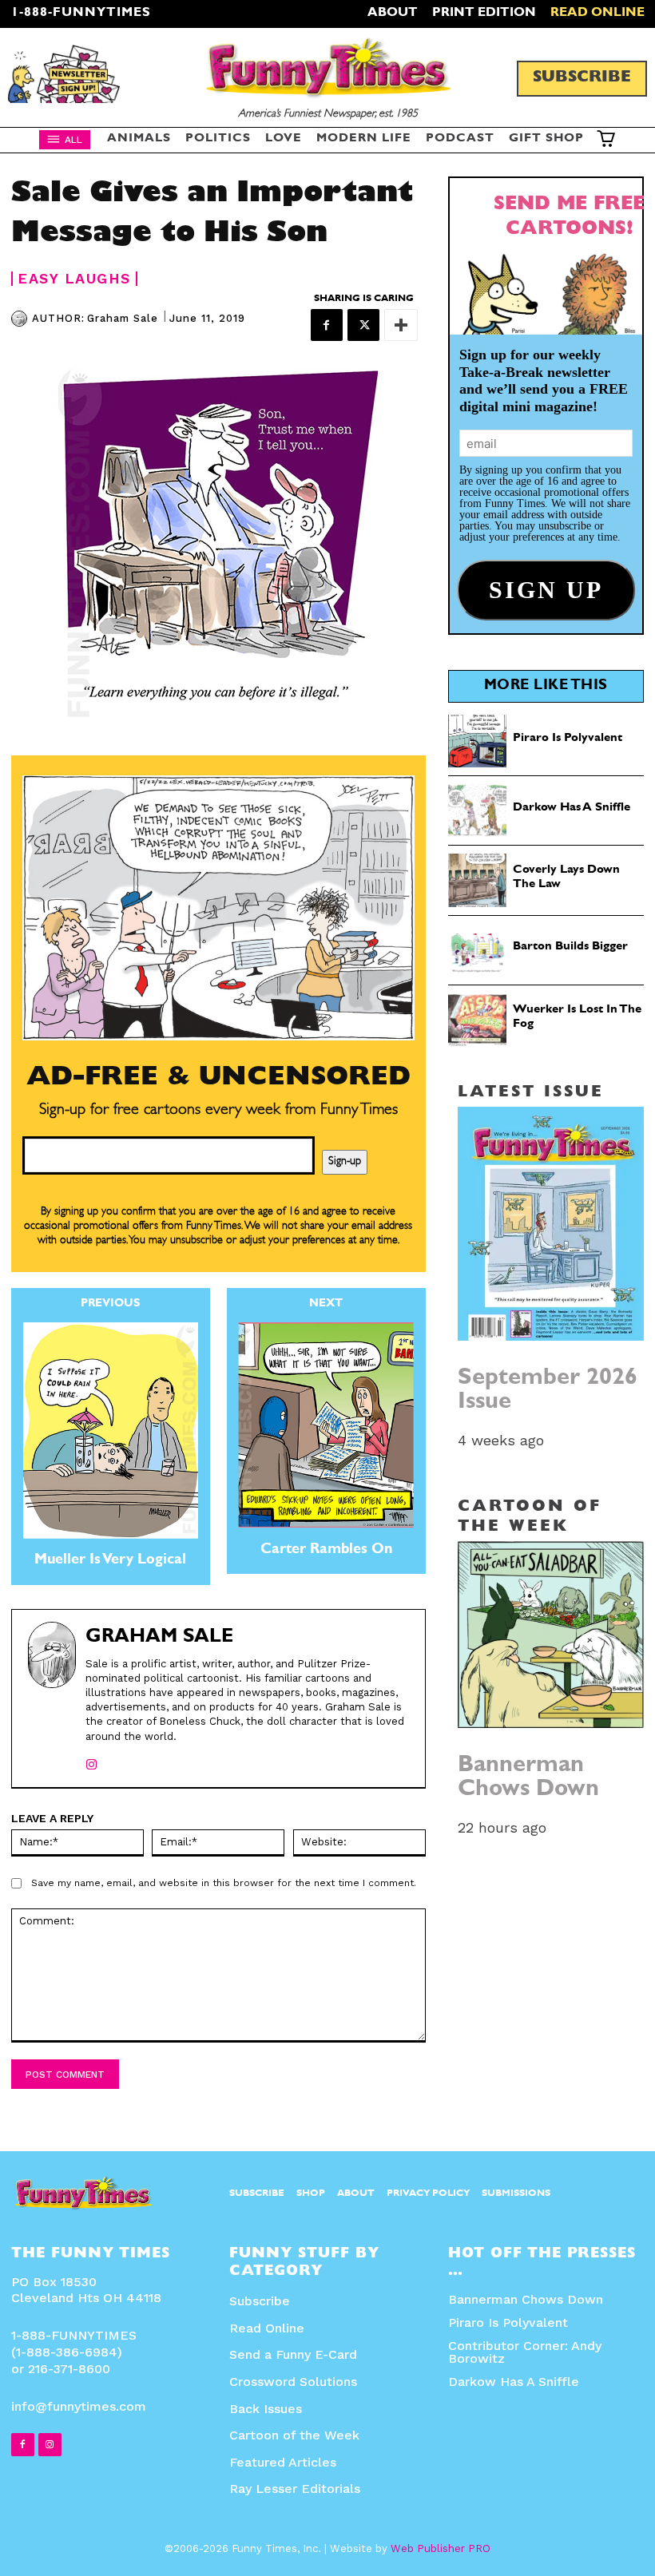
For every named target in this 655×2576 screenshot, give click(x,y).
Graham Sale (123, 318)
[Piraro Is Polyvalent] (478, 741)
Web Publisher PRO (441, 2548)
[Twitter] (363, 325)
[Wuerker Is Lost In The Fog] (478, 1020)
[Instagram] (91, 1761)
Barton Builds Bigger (570, 947)
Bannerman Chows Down (528, 1779)
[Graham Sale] (22, 319)
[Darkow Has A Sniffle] (478, 810)
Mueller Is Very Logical (110, 1561)
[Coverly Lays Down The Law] (478, 880)
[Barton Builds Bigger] (478, 950)
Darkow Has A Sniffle (572, 808)
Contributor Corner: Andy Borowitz (525, 2352)
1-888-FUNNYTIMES (81, 14)
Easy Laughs (74, 279)
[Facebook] (327, 325)
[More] (401, 325)
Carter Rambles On (326, 1551)
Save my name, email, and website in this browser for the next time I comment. (224, 1883)
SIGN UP (328, 1501)
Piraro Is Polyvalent (568, 739)
